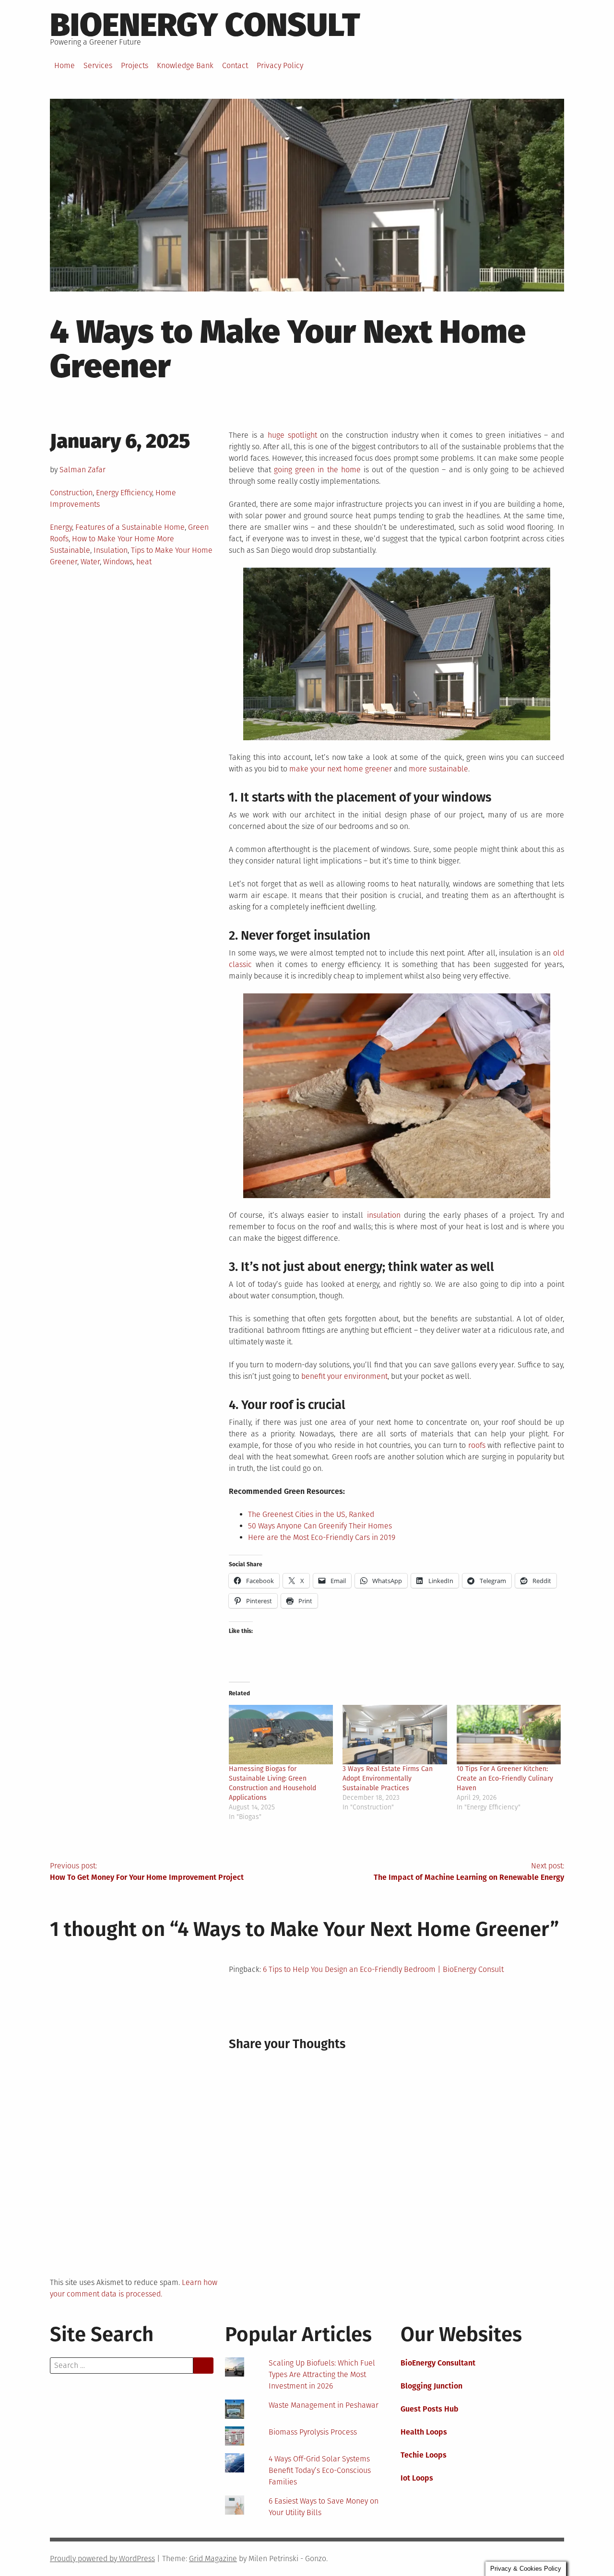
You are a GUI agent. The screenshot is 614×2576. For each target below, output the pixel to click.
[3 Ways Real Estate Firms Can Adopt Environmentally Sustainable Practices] (395, 1735)
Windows (118, 562)
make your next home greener (341, 769)
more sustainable (438, 769)
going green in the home (317, 470)
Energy (61, 527)
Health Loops (424, 2432)
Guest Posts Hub (430, 2409)
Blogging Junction (431, 2386)
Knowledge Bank (185, 65)
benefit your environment (344, 1376)
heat (144, 562)
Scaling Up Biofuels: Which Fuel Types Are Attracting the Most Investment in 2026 (322, 2374)
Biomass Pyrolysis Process (313, 2432)
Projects (135, 65)
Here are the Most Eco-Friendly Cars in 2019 (322, 1537)
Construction (71, 493)
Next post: (469, 1871)
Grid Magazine (213, 2559)
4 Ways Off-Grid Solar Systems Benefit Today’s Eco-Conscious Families (320, 2470)
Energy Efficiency (124, 493)
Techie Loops (424, 2455)
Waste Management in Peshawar (324, 2405)
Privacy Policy (280, 65)
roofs (477, 1445)
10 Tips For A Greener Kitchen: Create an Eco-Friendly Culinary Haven (505, 1778)
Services (98, 65)
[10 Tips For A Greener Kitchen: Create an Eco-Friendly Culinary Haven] (509, 1735)
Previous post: (147, 1871)
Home (65, 65)
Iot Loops (417, 2478)
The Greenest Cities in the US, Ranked (311, 1514)
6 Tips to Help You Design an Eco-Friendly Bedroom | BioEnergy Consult (383, 1969)
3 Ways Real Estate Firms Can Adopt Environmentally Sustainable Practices (388, 1778)
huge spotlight (292, 435)
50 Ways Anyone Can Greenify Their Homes (320, 1526)
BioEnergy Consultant (438, 2363)
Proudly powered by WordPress (102, 2559)
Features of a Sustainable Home (130, 527)
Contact (235, 65)
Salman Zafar (83, 470)
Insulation (111, 550)
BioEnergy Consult (205, 25)
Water (90, 562)
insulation (384, 1215)
